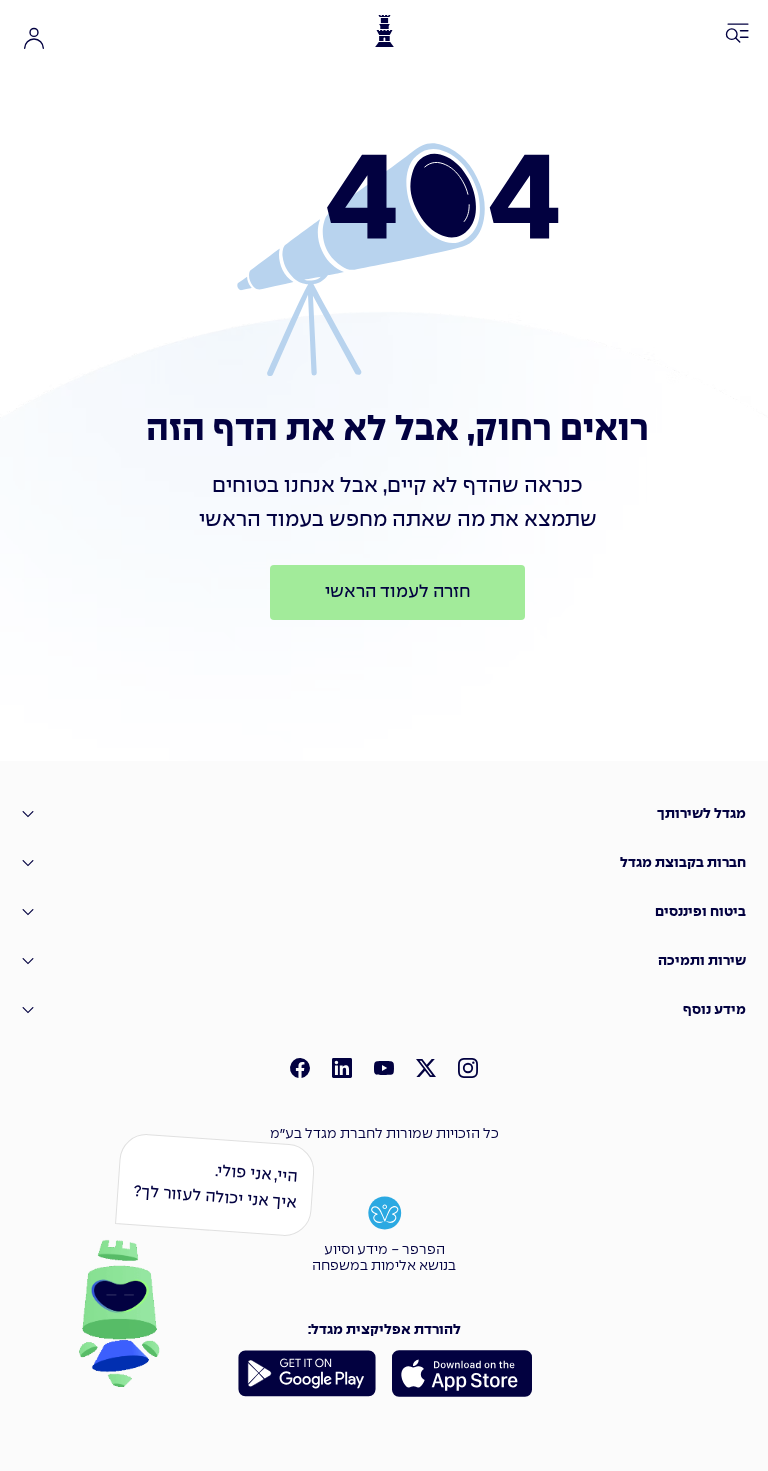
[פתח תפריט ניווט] (738, 34)
